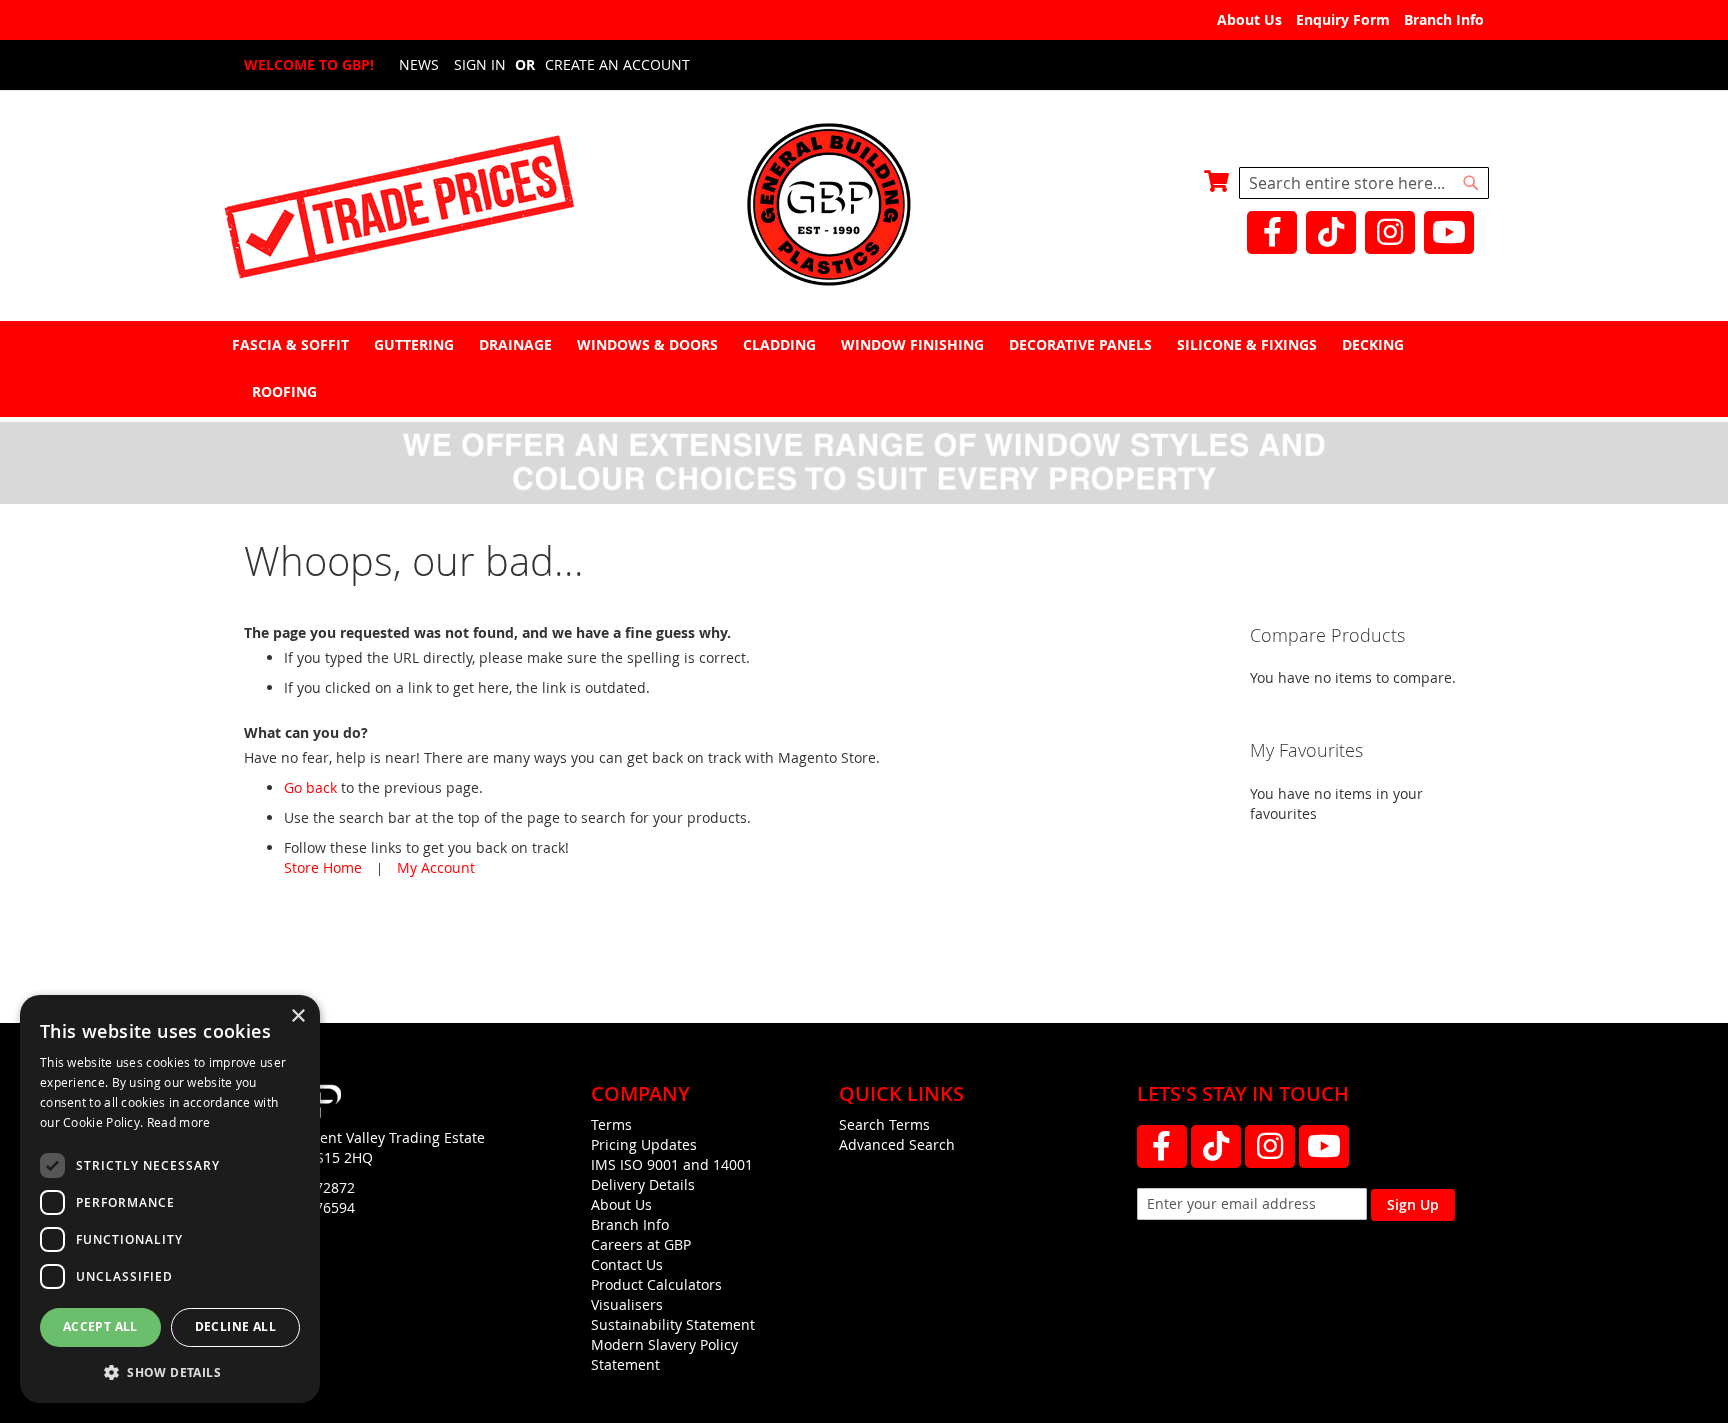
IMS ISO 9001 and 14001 (672, 1164)
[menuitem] (293, 344)
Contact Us (627, 1264)
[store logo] (864, 206)
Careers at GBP (641, 1244)
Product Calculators (656, 1284)
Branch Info (1444, 19)
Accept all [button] (100, 1326)
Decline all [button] (235, 1326)
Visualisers (627, 1304)
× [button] (297, 1016)
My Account (436, 867)
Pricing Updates (644, 1144)
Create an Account (617, 64)
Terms (611, 1124)
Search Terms (884, 1124)
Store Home (323, 867)
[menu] (864, 368)
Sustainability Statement (673, 1324)
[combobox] (1364, 183)
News (419, 64)
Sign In (480, 64)
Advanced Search (897, 1144)
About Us (1249, 19)
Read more (179, 1122)
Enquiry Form (1343, 19)
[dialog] (170, 1199)
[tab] (864, 368)
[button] (170, 1371)
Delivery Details (643, 1184)
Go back (310, 787)
